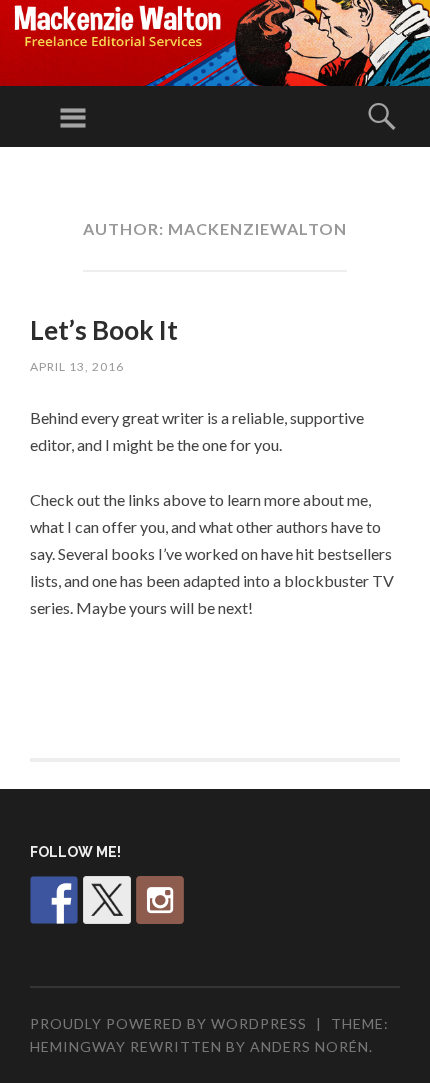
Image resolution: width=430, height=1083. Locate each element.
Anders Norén (309, 1046)
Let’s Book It (104, 330)
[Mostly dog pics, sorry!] (160, 900)
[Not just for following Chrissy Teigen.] (107, 900)
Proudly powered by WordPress (168, 1023)
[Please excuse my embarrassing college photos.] (54, 900)
